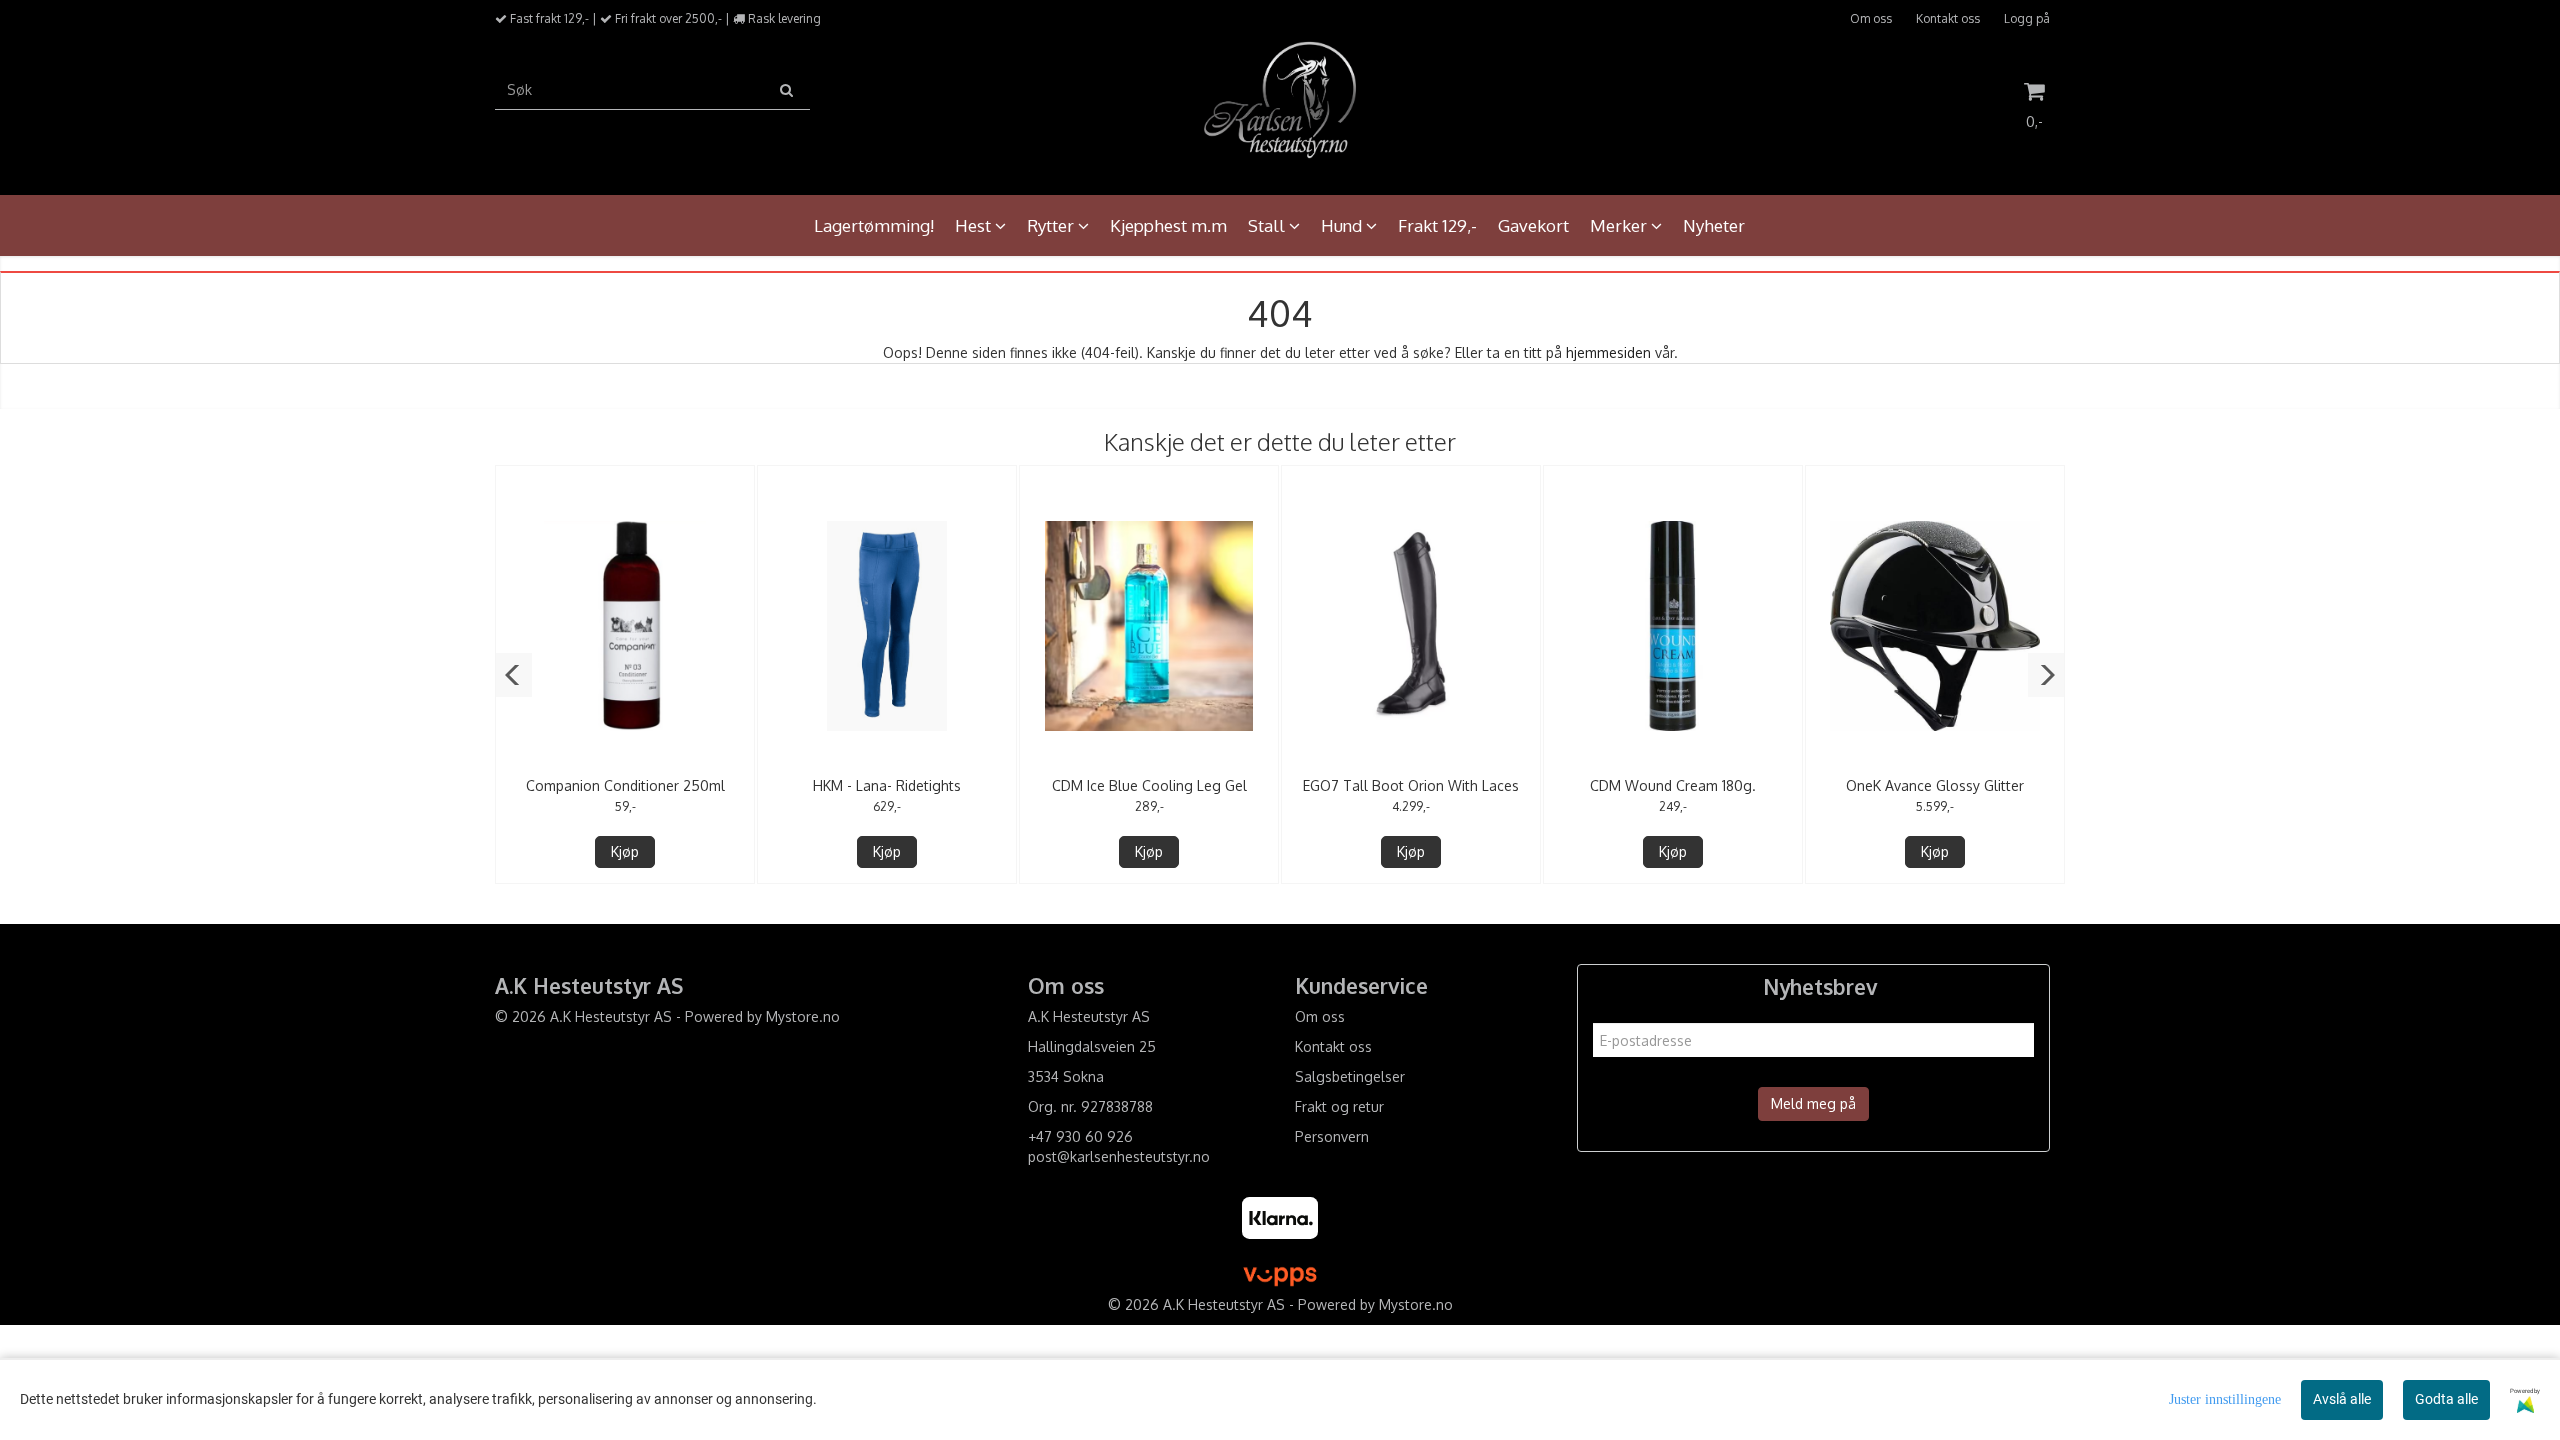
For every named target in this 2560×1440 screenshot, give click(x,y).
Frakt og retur (1339, 1106)
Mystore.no (803, 1016)
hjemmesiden (1608, 352)
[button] (513, 675)
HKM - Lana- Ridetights (887, 785)
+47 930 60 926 (1080, 1136)
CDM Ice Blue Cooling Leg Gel (1149, 785)
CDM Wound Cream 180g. (1673, 785)
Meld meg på (1813, 1103)
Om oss (1871, 18)
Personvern (1332, 1136)
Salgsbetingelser (1350, 1076)
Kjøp (625, 851)
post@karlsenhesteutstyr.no (1119, 1156)
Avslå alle (2342, 1399)
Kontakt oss (1948, 18)
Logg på (2027, 18)
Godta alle (2446, 1399)
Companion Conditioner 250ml (625, 785)
